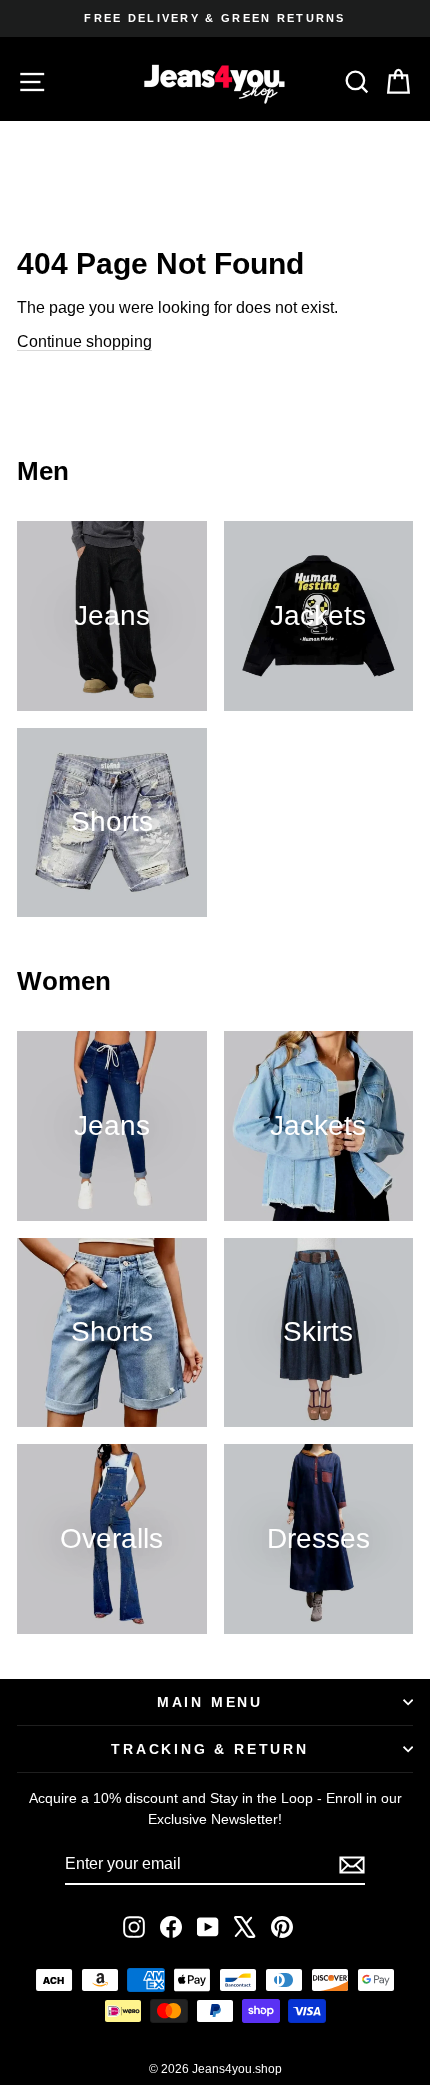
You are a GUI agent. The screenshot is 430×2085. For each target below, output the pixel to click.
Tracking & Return (210, 1749)
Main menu (210, 1702)
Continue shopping (84, 341)
